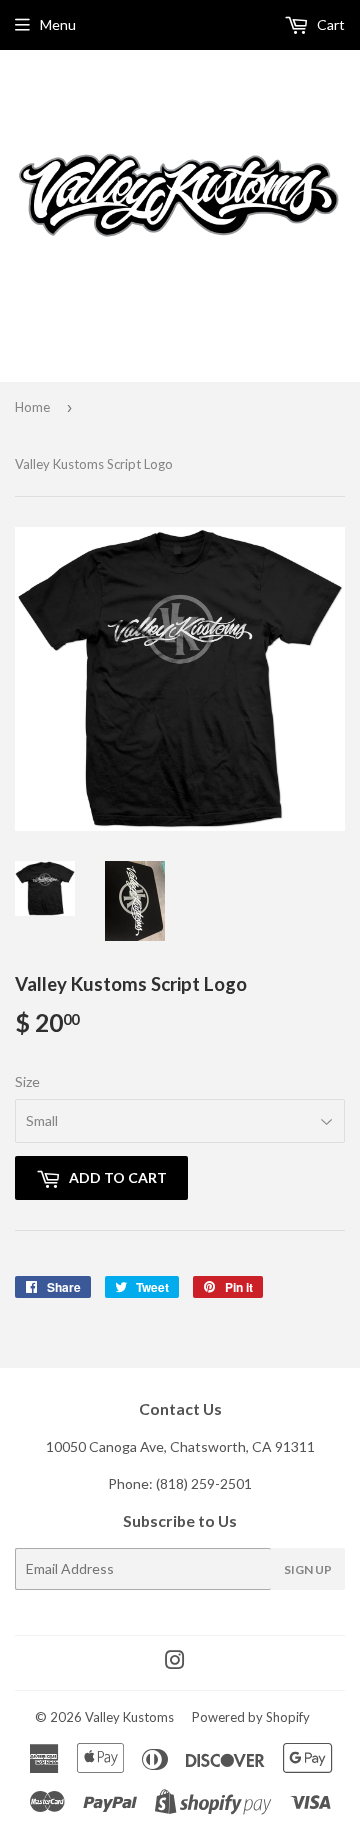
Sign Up (308, 1569)
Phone (128, 1483)
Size (27, 1081)
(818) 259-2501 (204, 1483)
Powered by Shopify (251, 1717)
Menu (58, 24)
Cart (329, 24)
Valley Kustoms (129, 1717)
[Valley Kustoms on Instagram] (175, 1662)
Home (32, 407)
